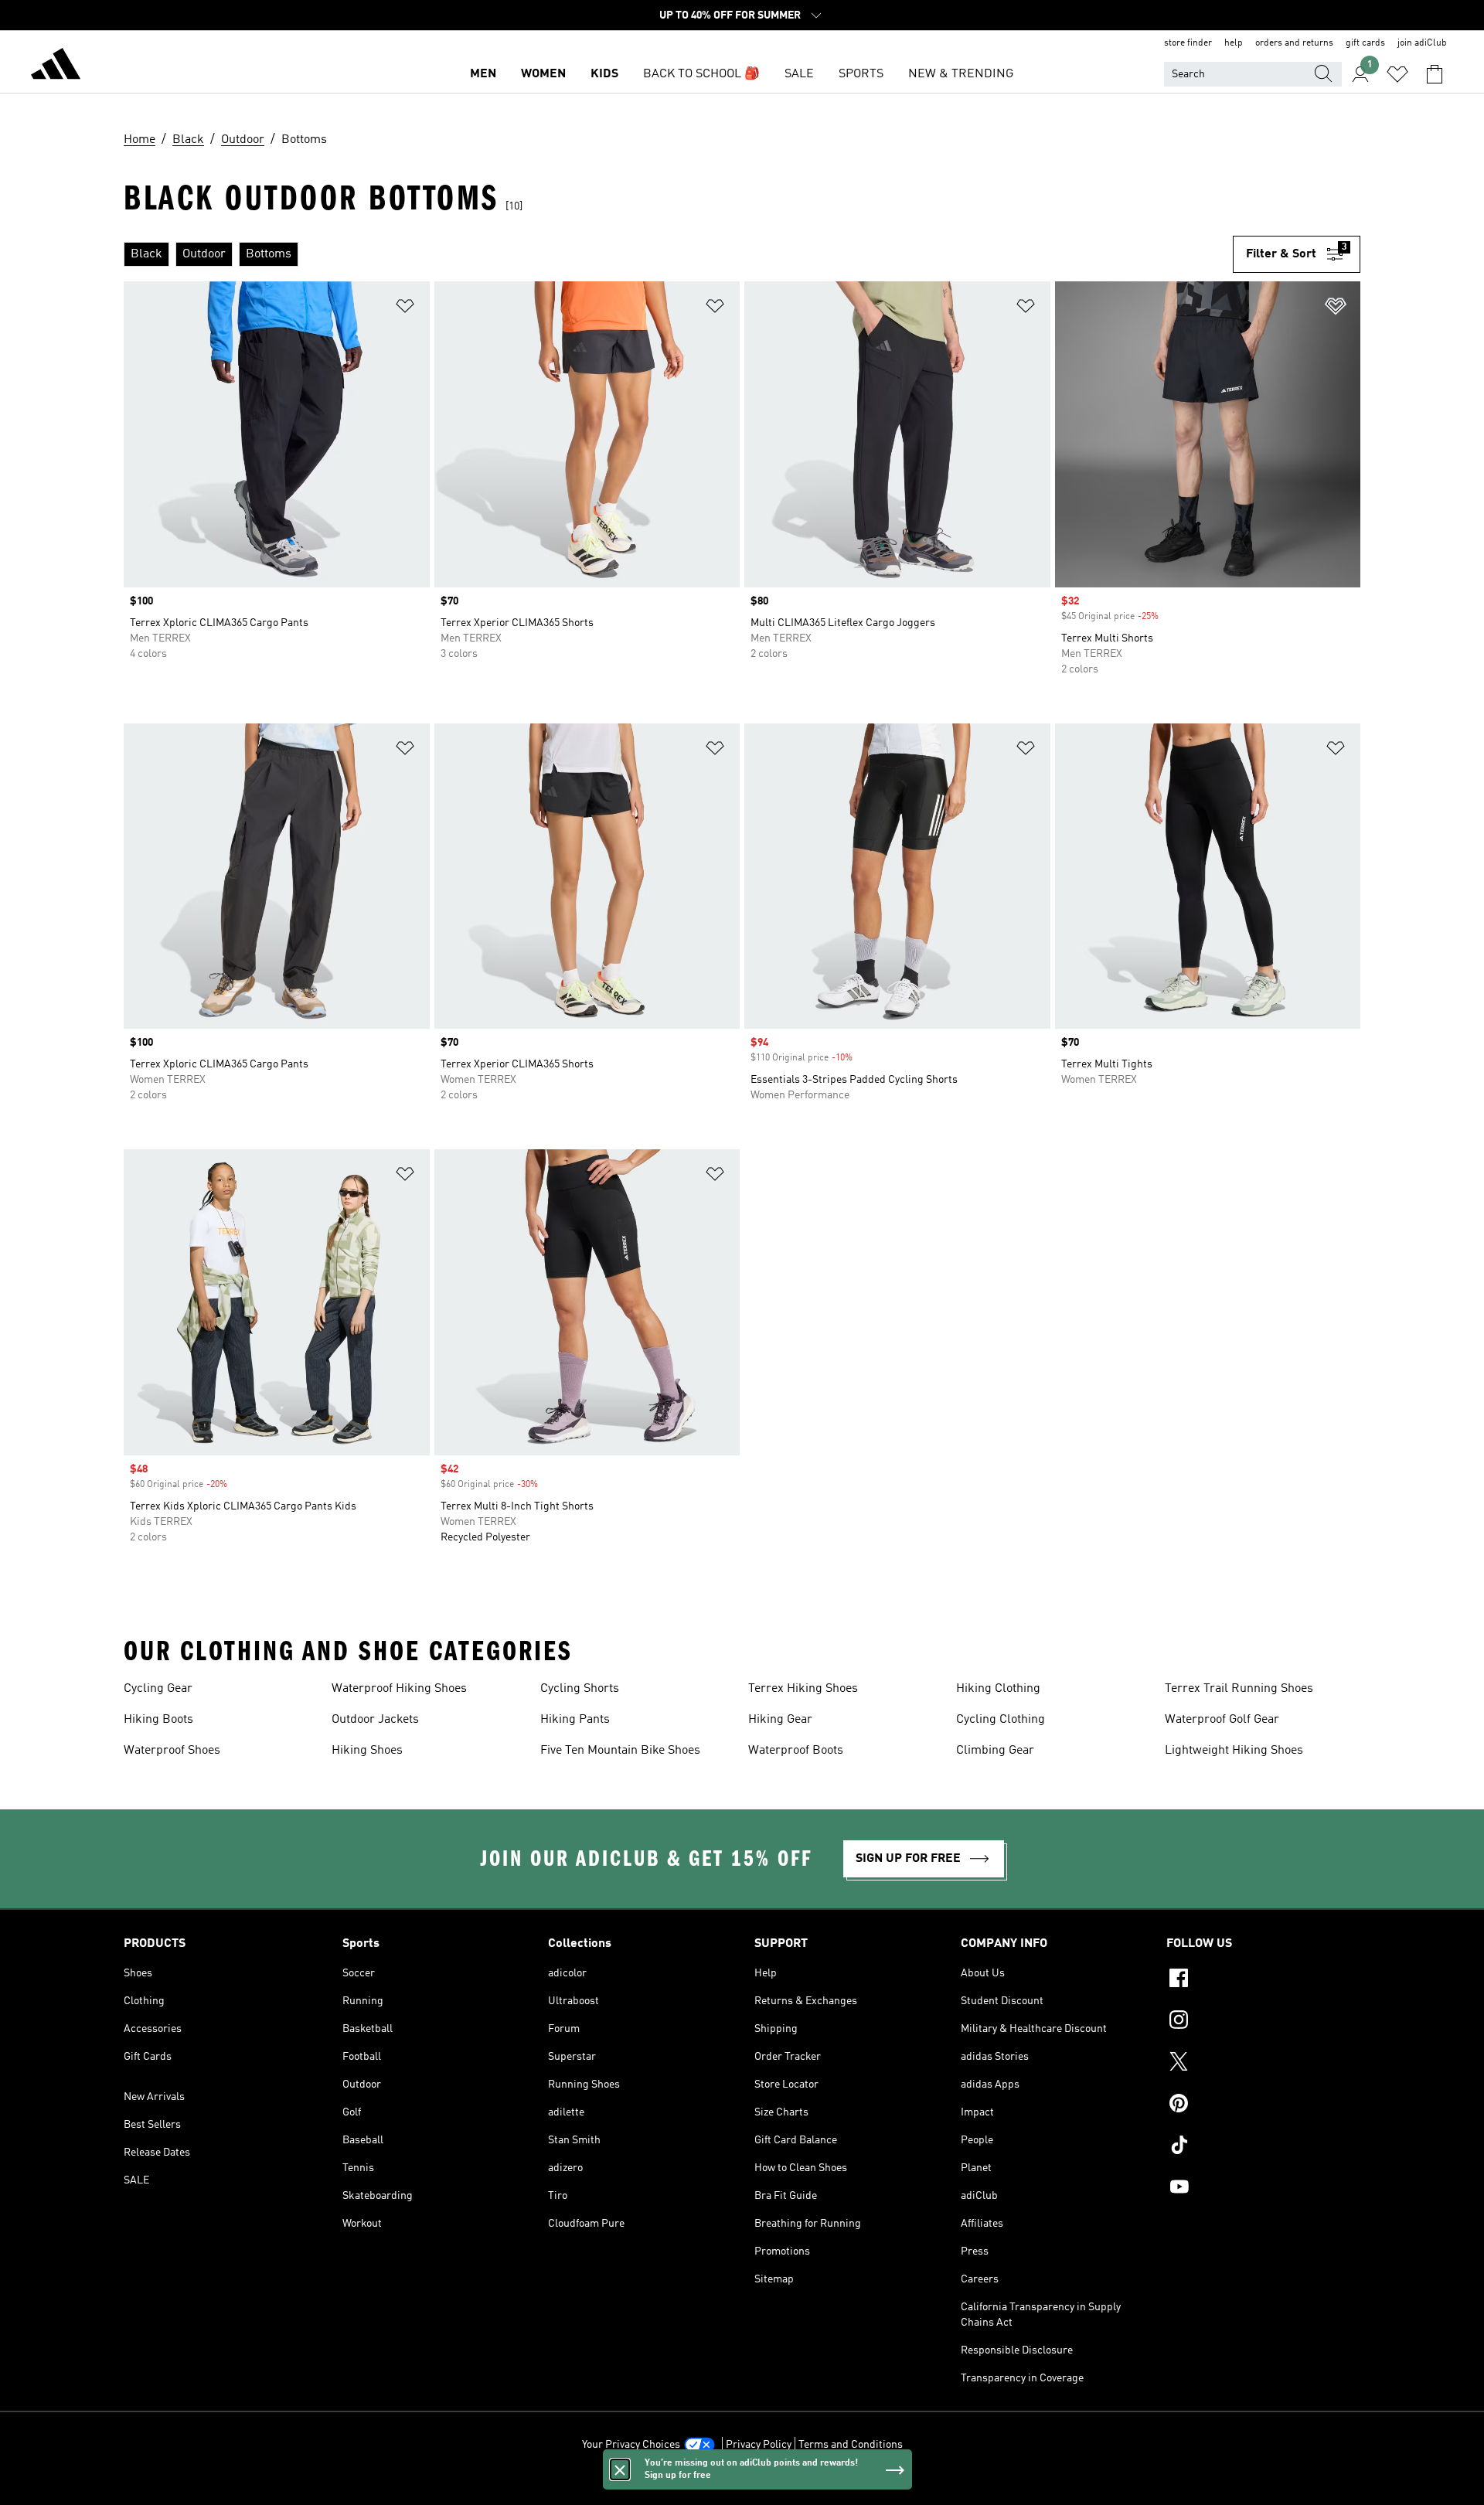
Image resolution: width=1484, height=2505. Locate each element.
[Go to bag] (1435, 74)
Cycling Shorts (580, 1689)
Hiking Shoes (367, 1751)
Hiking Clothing (998, 1689)
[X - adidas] (1263, 2064)
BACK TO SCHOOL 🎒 (701, 74)
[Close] (620, 2469)
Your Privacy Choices (631, 2445)
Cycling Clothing (1001, 1720)
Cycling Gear (158, 1689)
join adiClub (1422, 43)
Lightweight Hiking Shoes (1234, 1751)
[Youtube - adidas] (1263, 2189)
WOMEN (543, 74)
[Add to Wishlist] (405, 309)
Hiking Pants (575, 1720)
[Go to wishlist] (1397, 74)
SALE (799, 74)
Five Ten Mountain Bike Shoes (620, 1751)
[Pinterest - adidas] (1263, 2105)
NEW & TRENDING (961, 74)
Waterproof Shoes (172, 1751)
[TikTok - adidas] (1263, 2147)
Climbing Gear (995, 1751)
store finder (1188, 43)
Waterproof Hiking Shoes (399, 1689)
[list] (678, 254)
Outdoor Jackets (375, 1720)
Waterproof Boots (796, 1751)
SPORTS (861, 74)
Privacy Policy (759, 2445)
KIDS (604, 74)
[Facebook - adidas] (1263, 1980)
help (1234, 43)
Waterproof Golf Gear (1222, 1720)
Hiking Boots (158, 1720)
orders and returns (1294, 43)
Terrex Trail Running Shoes (1239, 1689)
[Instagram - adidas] (1263, 2022)
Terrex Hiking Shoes (803, 1689)
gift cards (1365, 43)
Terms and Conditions (851, 2445)
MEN (483, 74)
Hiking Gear (780, 1720)
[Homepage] (56, 66)
